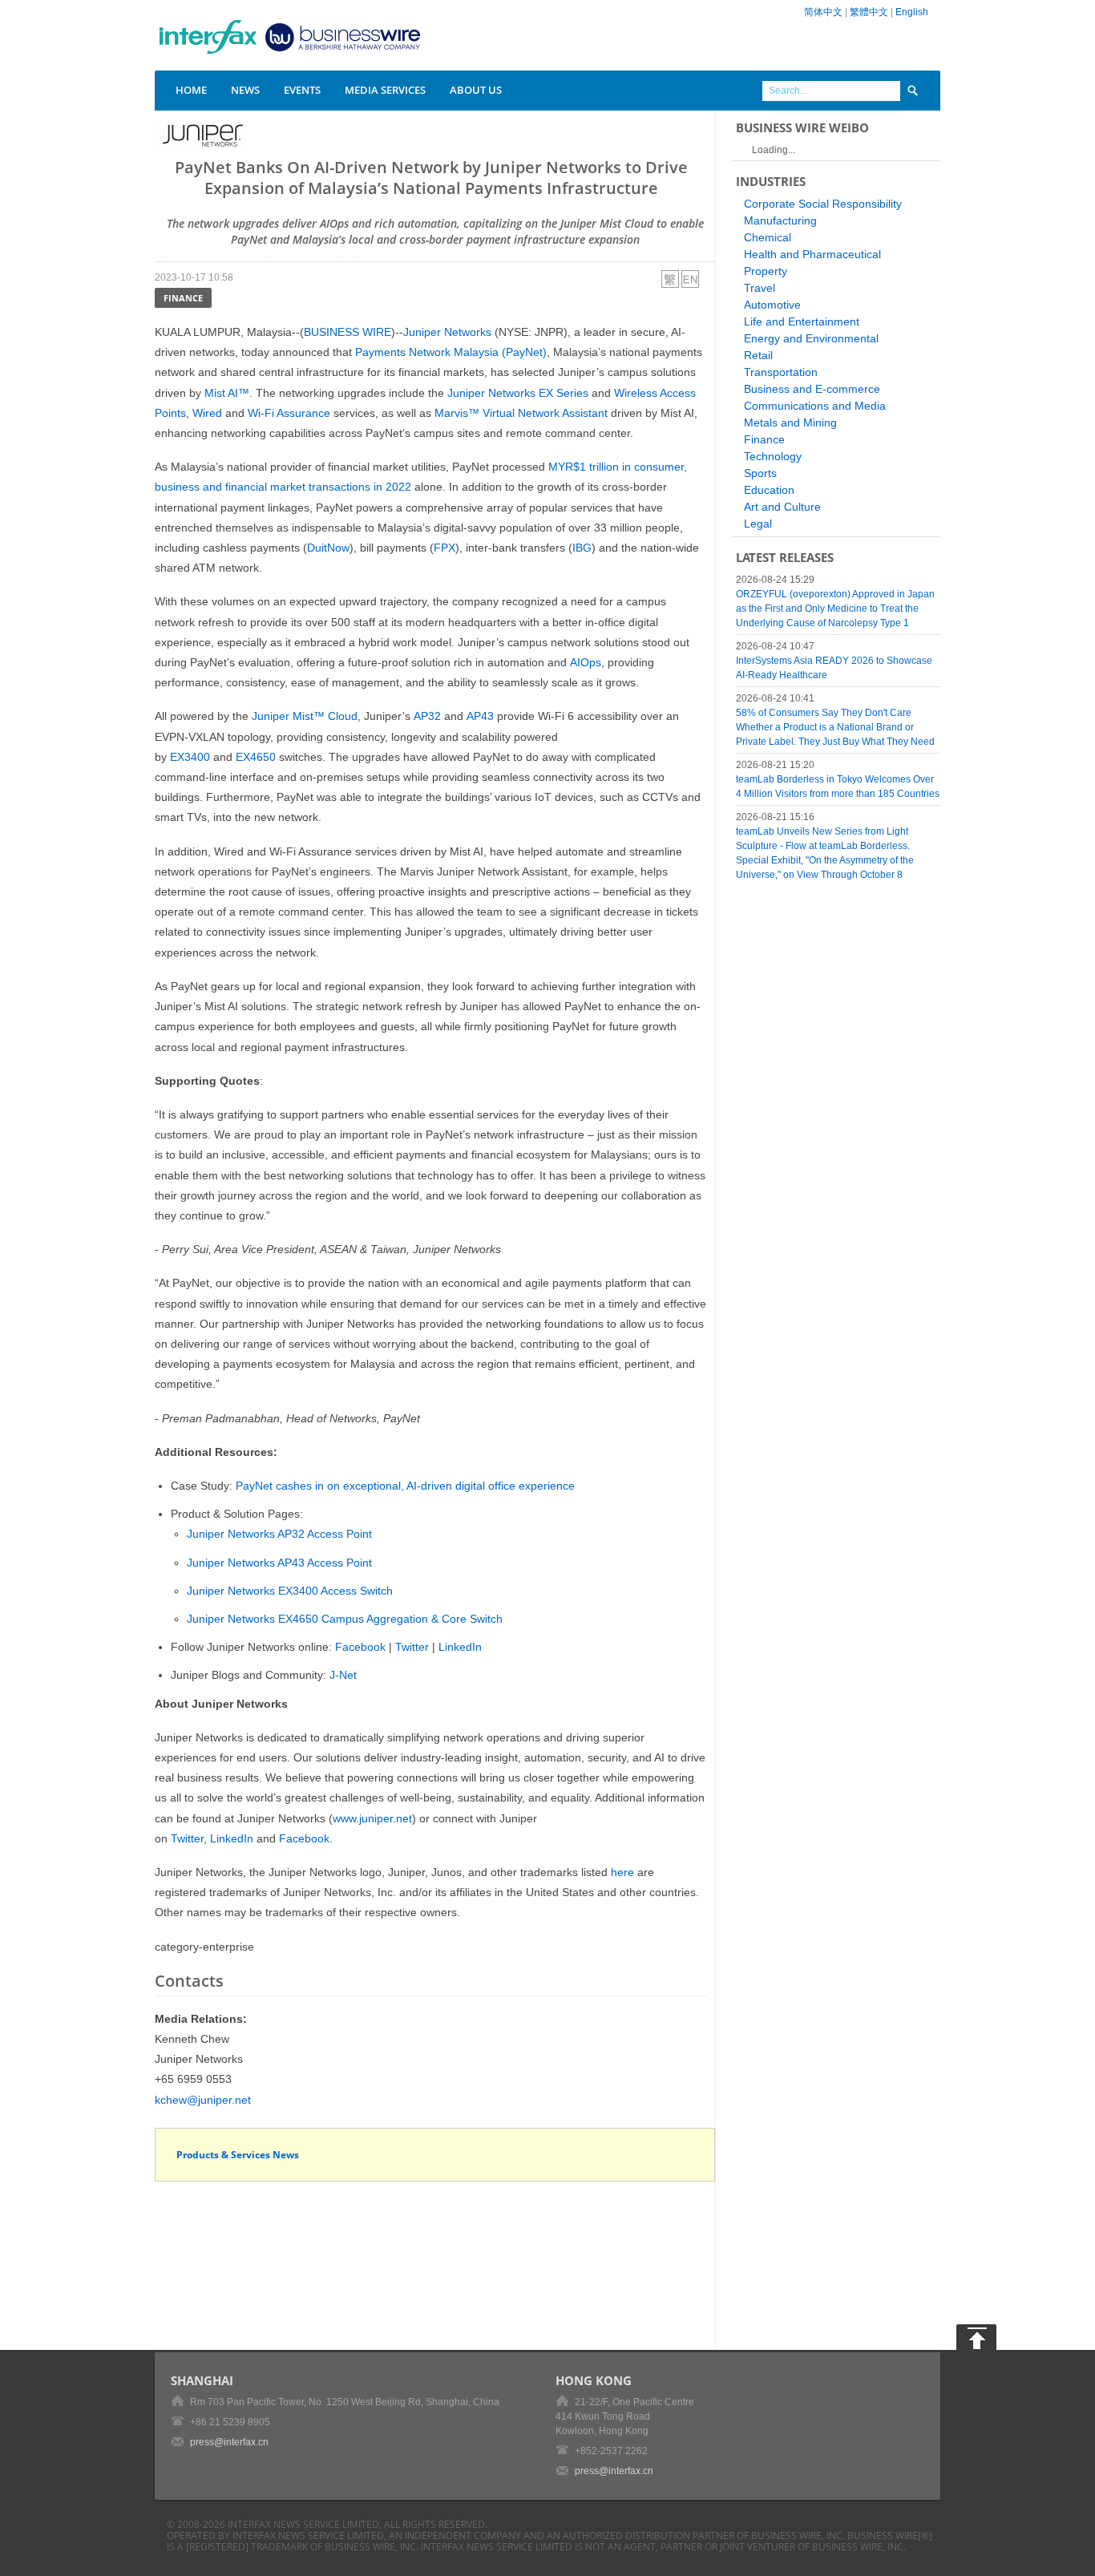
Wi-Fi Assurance (289, 413)
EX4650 (256, 757)
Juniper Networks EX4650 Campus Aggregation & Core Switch (345, 1619)
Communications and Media (815, 406)
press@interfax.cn (229, 2442)
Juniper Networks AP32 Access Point (279, 1534)
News (245, 90)
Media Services (385, 90)
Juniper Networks (447, 332)
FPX (444, 548)
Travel (760, 288)
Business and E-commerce (812, 389)
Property (766, 271)
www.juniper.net (372, 1818)
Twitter (412, 1647)
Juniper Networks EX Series (518, 393)
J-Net (343, 1675)
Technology (773, 456)
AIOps (586, 662)
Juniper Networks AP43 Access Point (279, 1563)
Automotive (772, 305)
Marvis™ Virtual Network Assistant (521, 413)
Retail (758, 355)
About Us (476, 90)
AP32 (427, 716)
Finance (183, 298)
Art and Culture (782, 507)
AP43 (480, 716)
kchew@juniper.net (203, 2100)
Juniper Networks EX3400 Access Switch (290, 1591)
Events (302, 90)
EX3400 (190, 757)
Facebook (360, 1647)
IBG (582, 548)
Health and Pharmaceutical (812, 254)
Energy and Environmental (811, 338)
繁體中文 (869, 12)
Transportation (781, 372)
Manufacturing (780, 220)
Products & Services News (238, 2155)
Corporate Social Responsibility (823, 204)
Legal (758, 524)
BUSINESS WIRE (347, 332)
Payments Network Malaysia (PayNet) (451, 352)
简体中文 (823, 12)
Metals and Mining (790, 423)
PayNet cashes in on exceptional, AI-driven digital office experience (405, 1486)
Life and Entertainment (802, 321)
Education (769, 490)
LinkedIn (460, 1647)
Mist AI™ (227, 393)
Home (191, 90)
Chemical (768, 237)
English (912, 12)
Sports (760, 473)
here (622, 1872)
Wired (207, 413)
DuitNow (328, 548)
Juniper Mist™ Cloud (305, 716)
